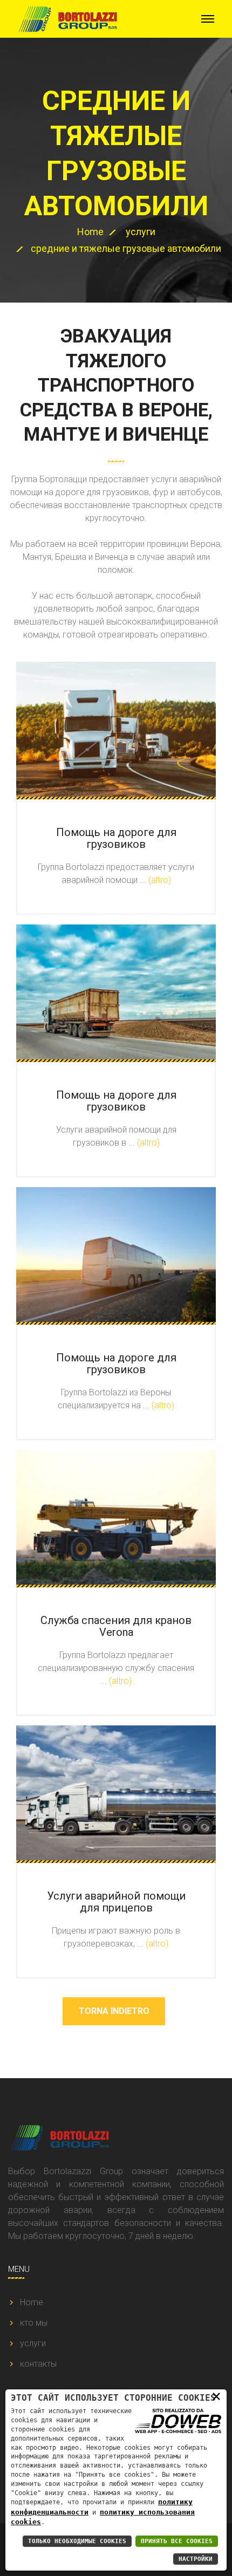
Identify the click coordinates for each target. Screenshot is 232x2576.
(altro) (160, 880)
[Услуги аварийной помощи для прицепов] (116, 1793)
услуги (141, 232)
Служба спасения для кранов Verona (116, 1626)
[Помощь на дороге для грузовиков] (116, 729)
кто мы (34, 2323)
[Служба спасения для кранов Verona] (116, 1517)
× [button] (216, 2396)
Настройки (196, 2559)
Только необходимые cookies (77, 2541)
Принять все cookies (177, 2541)
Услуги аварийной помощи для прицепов (116, 1902)
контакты (38, 2364)
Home (90, 232)
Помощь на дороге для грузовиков (116, 838)
